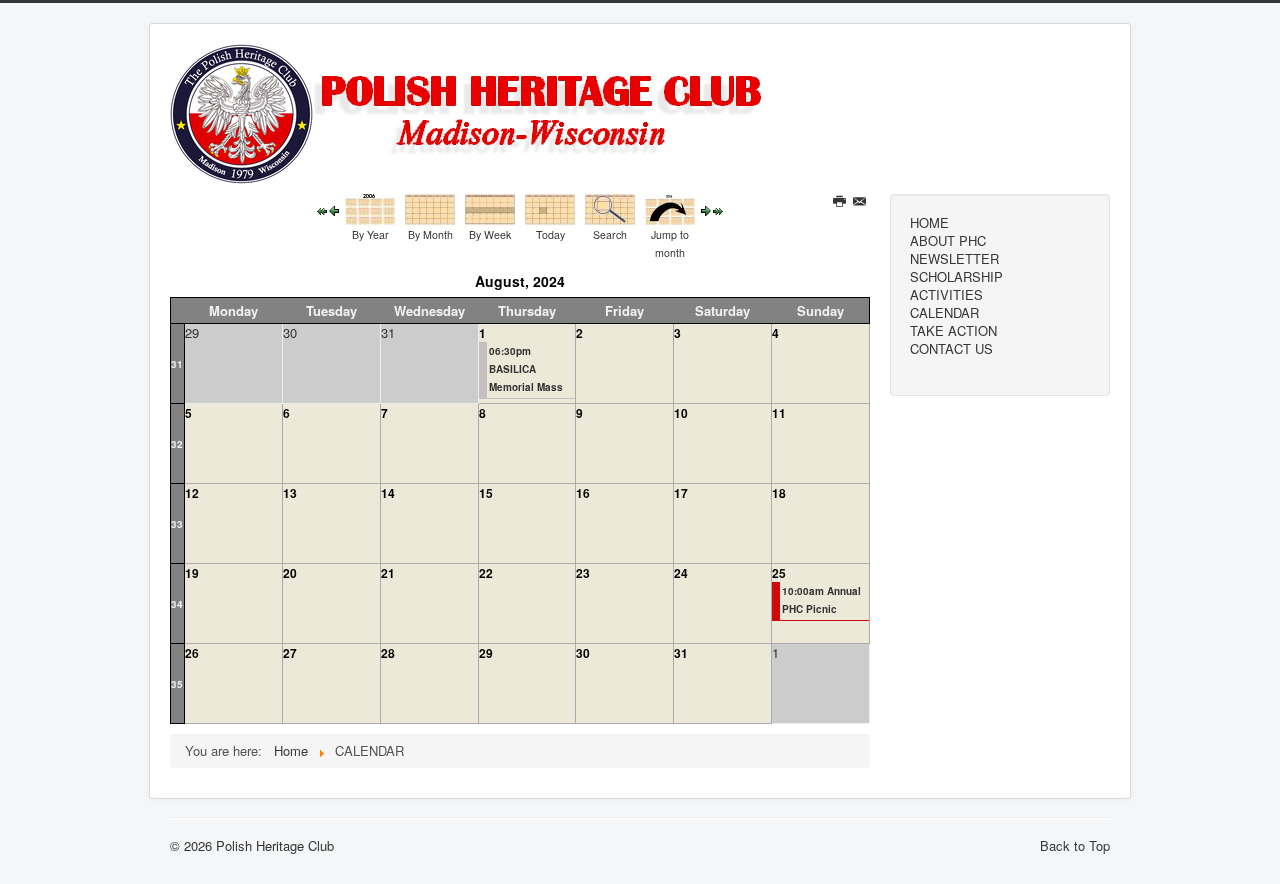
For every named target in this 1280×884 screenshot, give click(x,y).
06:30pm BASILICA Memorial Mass (526, 369)
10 (681, 413)
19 (192, 573)
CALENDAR (944, 313)
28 (388, 653)
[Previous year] (322, 209)
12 (192, 493)
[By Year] (370, 207)
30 (583, 653)
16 (583, 493)
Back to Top (1075, 845)
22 (486, 573)
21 (388, 573)
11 (779, 413)
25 (779, 573)
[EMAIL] (861, 201)
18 (779, 493)
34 (177, 604)
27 (290, 653)
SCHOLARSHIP (956, 277)
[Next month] (706, 209)
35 (177, 684)
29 (486, 653)
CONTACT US (951, 349)
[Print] (841, 201)
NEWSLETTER (954, 259)
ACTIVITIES (946, 295)
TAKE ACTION (953, 331)
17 (681, 493)
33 (177, 524)
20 (290, 573)
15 (486, 493)
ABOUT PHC (948, 241)
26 (192, 653)
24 (681, 573)
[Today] (550, 207)
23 (583, 573)
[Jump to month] (670, 207)
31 (177, 364)
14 (388, 493)
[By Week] (490, 207)
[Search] (610, 207)
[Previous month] (334, 209)
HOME (929, 223)
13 (290, 493)
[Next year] (718, 209)
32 (177, 444)
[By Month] (430, 207)
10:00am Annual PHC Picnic (821, 600)
